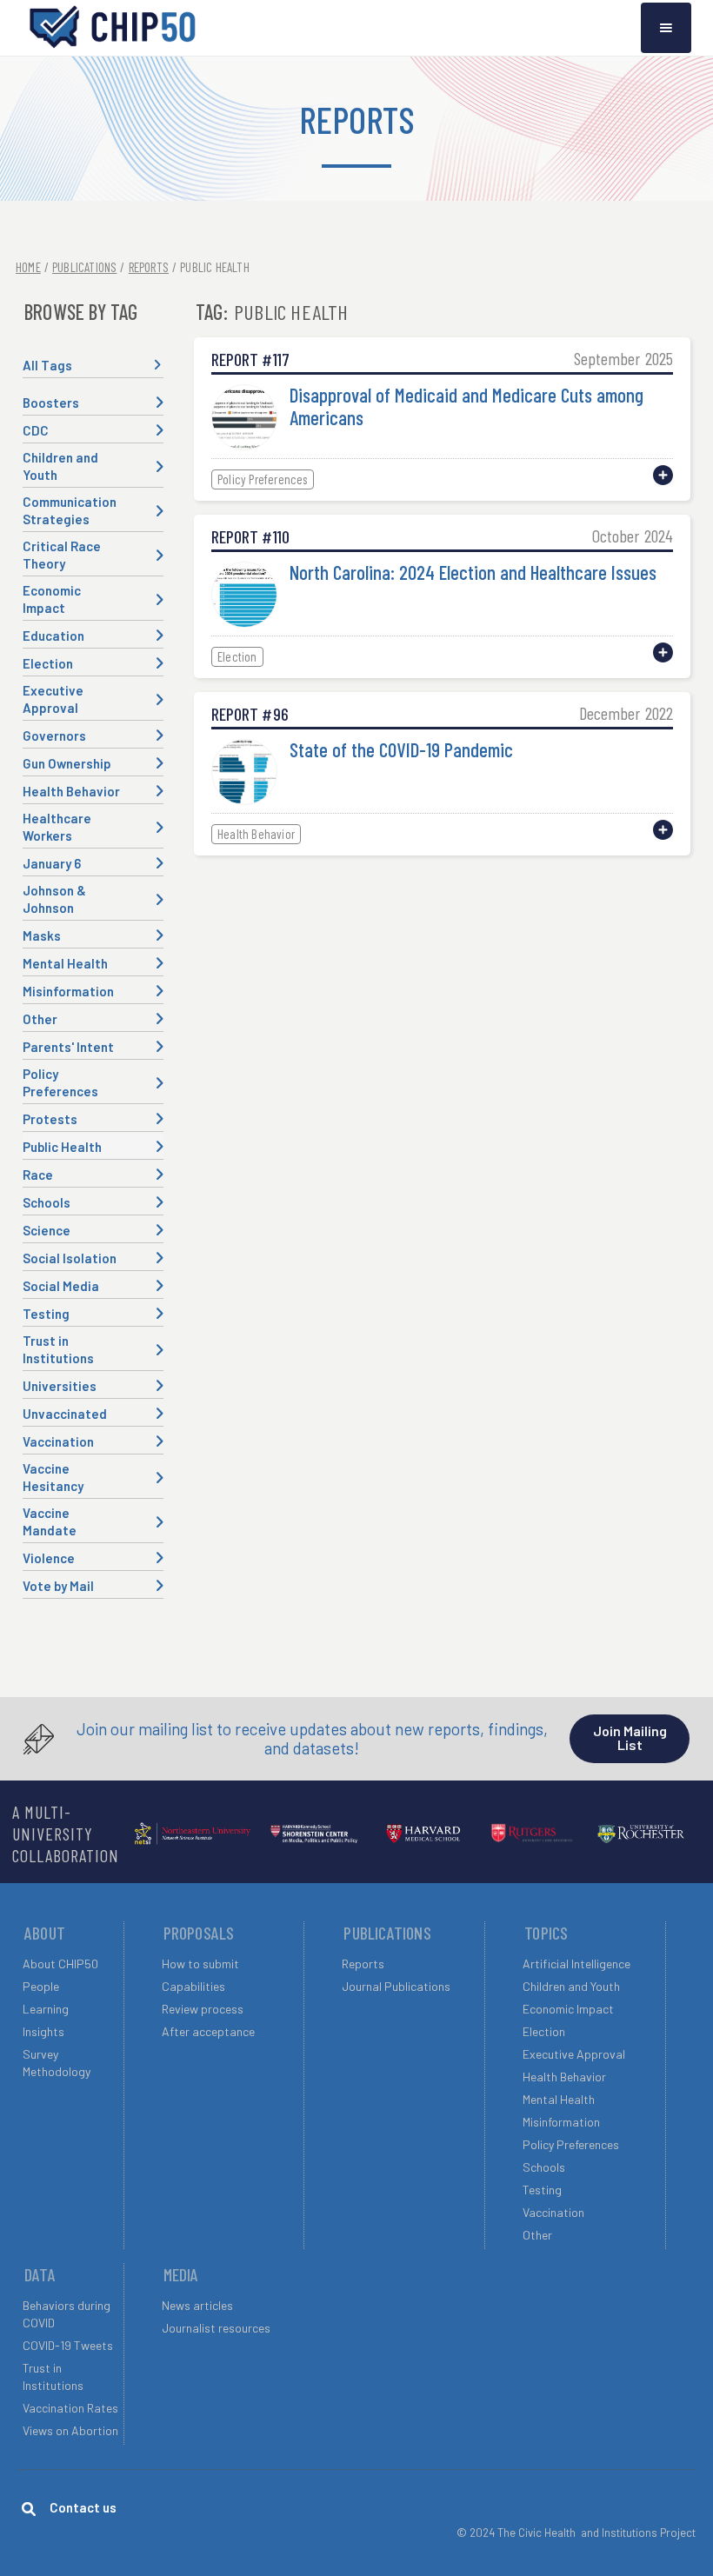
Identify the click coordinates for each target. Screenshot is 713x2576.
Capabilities (193, 1986)
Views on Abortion (70, 2430)
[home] (113, 28)
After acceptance (208, 2031)
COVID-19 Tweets (68, 2345)
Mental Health (559, 2099)
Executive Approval (574, 2054)
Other (537, 2235)
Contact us (83, 2507)
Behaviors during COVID (67, 2314)
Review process (203, 2009)
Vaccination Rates (70, 2408)
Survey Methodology (57, 2063)
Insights (43, 2031)
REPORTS (149, 267)
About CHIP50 (60, 1964)
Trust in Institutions (53, 2376)
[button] (666, 28)
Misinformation (561, 2122)
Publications (84, 267)
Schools (544, 2167)
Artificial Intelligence (576, 1964)
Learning (46, 2009)
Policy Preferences (571, 2144)
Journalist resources (216, 2328)
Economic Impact (568, 2009)
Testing (542, 2190)
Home (28, 267)
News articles (197, 2305)
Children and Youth (571, 1986)
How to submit (200, 1964)
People (41, 1986)
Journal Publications (396, 1986)
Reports (363, 1964)
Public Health (215, 267)
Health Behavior (564, 2077)
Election (544, 2031)
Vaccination (553, 2212)
